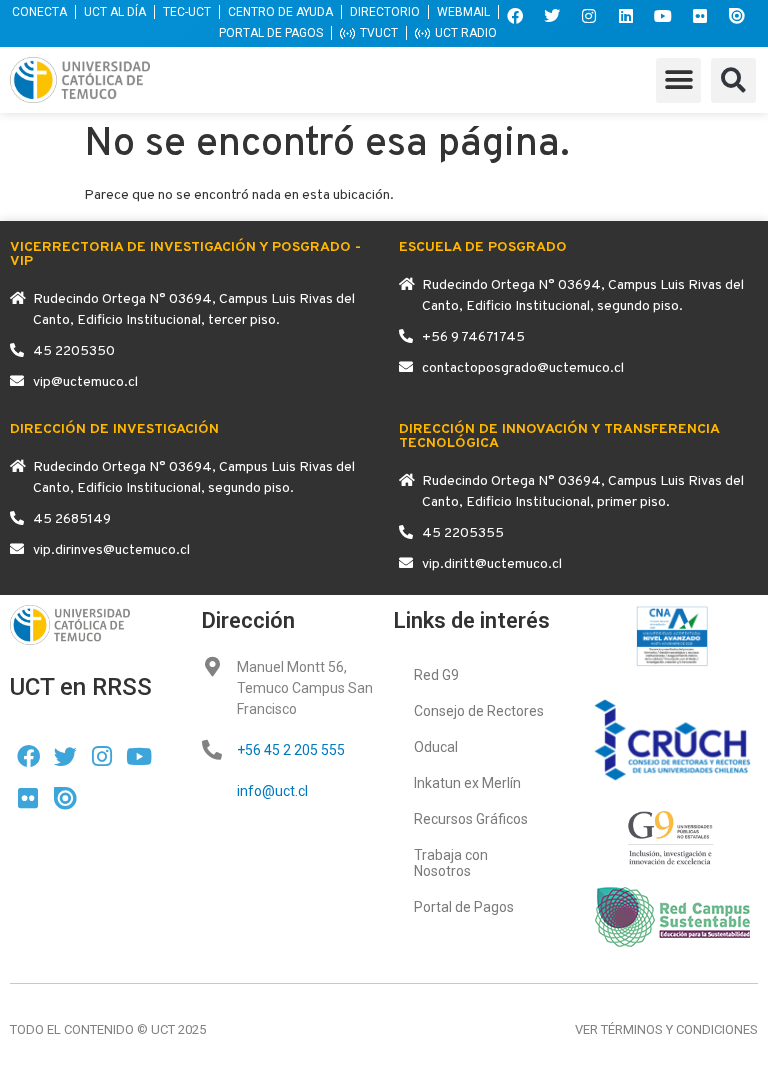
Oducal (436, 747)
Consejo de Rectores (479, 711)
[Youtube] (663, 16)
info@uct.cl (272, 791)
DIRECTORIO (385, 12)
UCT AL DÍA (115, 12)
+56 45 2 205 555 (291, 750)
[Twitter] (552, 16)
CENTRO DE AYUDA (280, 12)
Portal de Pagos (464, 907)
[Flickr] (700, 16)
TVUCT (379, 33)
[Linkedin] (626, 16)
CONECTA (39, 12)
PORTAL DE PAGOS (271, 33)
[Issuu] (737, 16)
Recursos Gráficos (471, 819)
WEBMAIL (463, 12)
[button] (678, 80)
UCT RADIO (466, 33)
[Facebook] (515, 16)
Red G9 (436, 675)
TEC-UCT (187, 12)
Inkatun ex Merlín (467, 783)
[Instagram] (589, 16)
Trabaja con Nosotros (451, 863)
